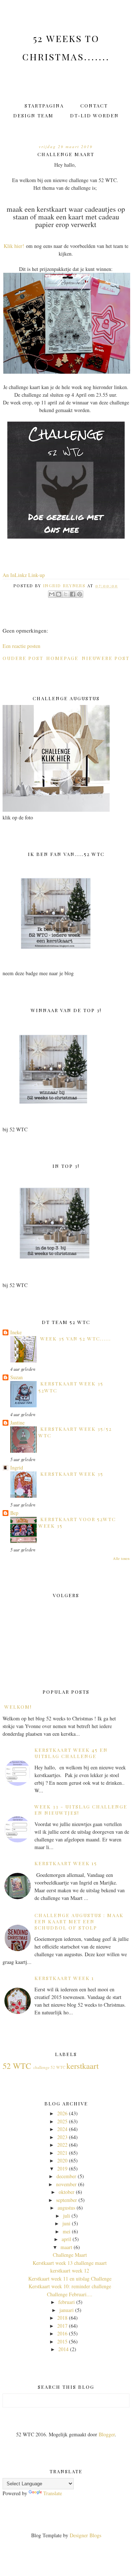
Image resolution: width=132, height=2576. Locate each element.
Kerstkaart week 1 (64, 1978)
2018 (62, 2318)
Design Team (33, 115)
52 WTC (17, 2066)
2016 (62, 2333)
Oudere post (23, 658)
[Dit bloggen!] (59, 594)
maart (66, 2247)
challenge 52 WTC (49, 2067)
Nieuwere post (106, 658)
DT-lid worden (94, 115)
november (66, 2184)
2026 (62, 2113)
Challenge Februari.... (70, 2294)
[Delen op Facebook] (73, 594)
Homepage (62, 658)
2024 (62, 2129)
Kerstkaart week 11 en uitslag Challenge (70, 2279)
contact (94, 105)
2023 (62, 2137)
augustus (66, 2208)
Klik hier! (14, 246)
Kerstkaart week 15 (66, 1863)
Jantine (17, 1423)
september (67, 2200)
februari (67, 2302)
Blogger (107, 2434)
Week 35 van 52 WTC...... (76, 1338)
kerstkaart (82, 2066)
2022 (62, 2145)
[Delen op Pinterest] (80, 594)
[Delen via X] (66, 594)
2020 (62, 2160)
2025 (62, 2121)
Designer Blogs (85, 2535)
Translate (53, 2493)
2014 (63, 2349)
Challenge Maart (70, 2255)
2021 (62, 2153)
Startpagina (44, 105)
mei (67, 2231)
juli (67, 2216)
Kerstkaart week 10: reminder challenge (70, 2286)
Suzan (16, 1377)
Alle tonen (121, 1558)
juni (66, 2223)
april (66, 2239)
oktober (67, 2192)
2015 (62, 2341)
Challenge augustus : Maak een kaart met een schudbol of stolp (79, 1921)
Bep (14, 1513)
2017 (62, 2326)
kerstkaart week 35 (72, 1474)
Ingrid (17, 1468)
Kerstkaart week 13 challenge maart (70, 2263)
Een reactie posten (21, 646)
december (66, 2176)
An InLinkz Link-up (24, 575)
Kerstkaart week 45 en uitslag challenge (71, 1753)
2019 (62, 2168)
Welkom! (18, 1707)
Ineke (16, 1332)
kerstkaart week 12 (70, 2270)
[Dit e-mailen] (52, 594)
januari (67, 2310)
